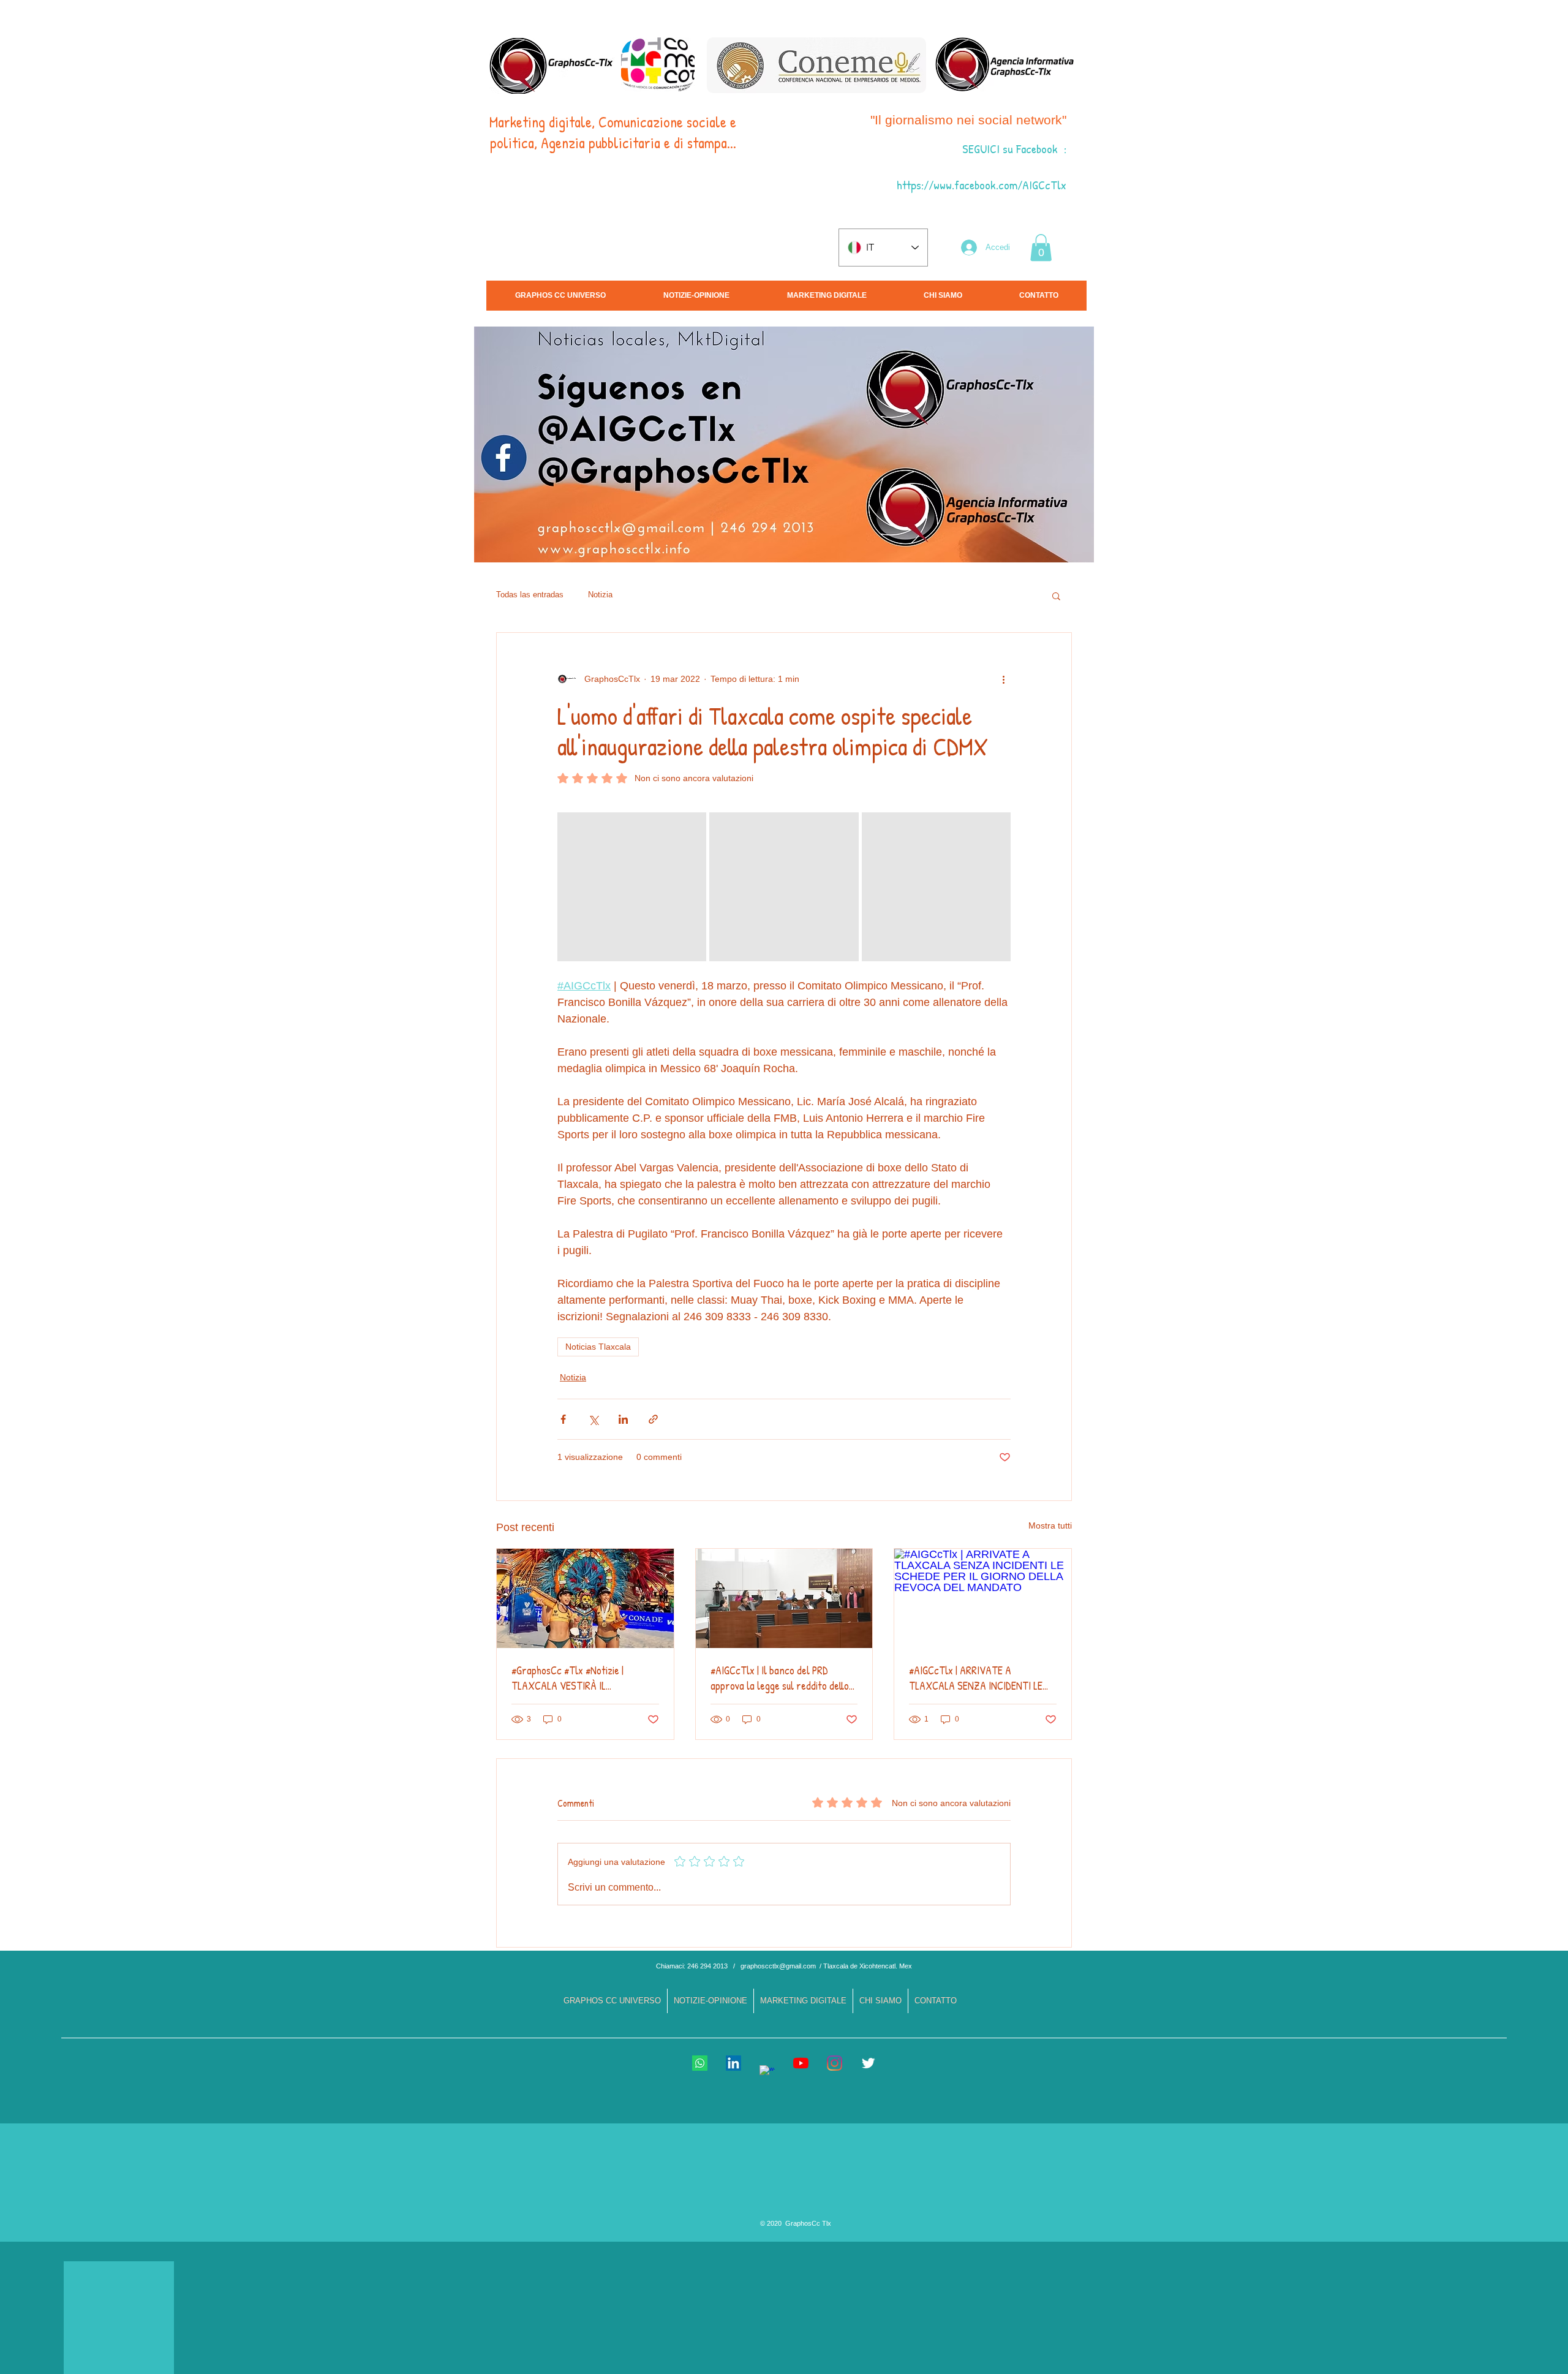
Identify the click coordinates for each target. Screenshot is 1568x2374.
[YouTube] (801, 2063)
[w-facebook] (767, 2073)
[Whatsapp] (700, 2063)
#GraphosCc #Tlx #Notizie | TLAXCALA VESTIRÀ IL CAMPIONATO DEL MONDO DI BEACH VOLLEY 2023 (570, 1678)
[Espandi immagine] (632, 887)
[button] (1041, 248)
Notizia (600, 595)
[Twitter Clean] (868, 2063)
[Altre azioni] (1003, 679)
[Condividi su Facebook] (563, 1419)
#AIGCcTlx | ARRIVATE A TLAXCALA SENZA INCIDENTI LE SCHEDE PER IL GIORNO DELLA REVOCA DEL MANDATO (976, 1678)
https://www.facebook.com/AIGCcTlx (982, 185)
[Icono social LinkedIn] (733, 2063)
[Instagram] (835, 2063)
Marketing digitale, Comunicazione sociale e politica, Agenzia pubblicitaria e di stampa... (613, 132)
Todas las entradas (530, 595)
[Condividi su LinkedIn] (623, 1419)
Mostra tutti (1050, 1525)
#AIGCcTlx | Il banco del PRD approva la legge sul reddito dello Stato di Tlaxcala (780, 1678)
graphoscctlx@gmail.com (778, 1966)
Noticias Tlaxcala (598, 1347)
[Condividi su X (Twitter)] (593, 1419)
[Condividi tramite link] (653, 1419)
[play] (1463, 552)
